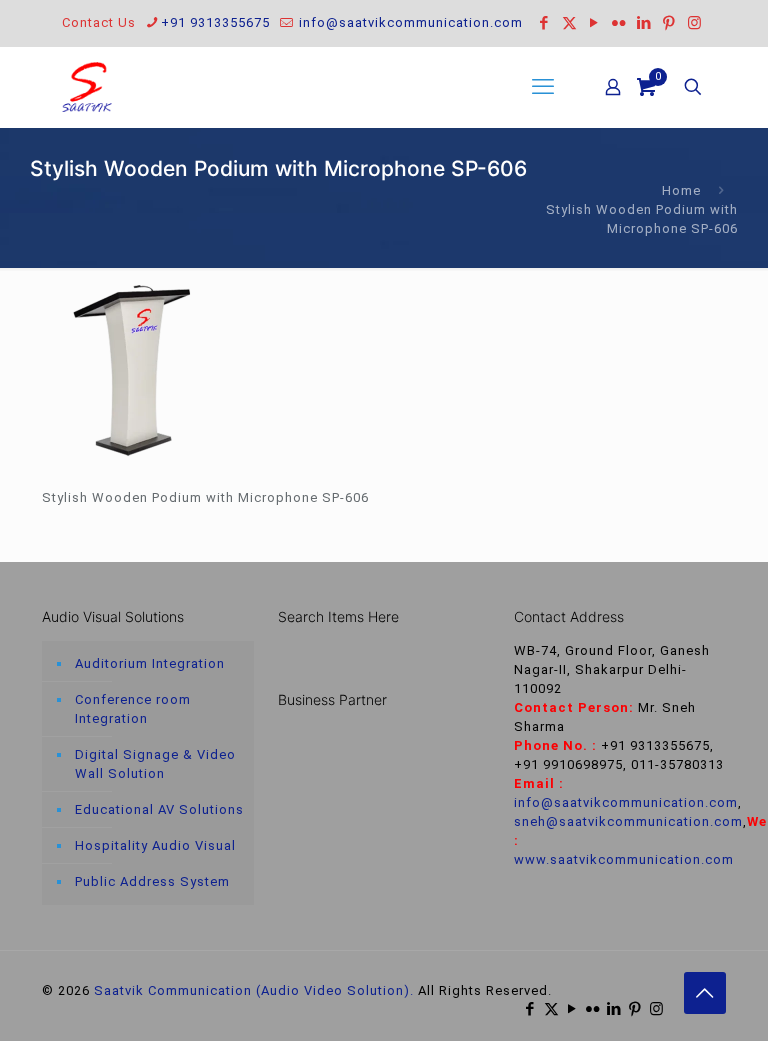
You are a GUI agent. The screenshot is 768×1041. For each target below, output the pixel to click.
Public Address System (152, 881)
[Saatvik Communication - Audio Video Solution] (87, 87)
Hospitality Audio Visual (155, 845)
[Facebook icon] (544, 23)
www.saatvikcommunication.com (624, 859)
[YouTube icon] (594, 23)
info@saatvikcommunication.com (409, 22)
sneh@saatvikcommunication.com (628, 821)
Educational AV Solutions (159, 809)
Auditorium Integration (150, 663)
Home (681, 190)
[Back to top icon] (705, 993)
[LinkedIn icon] (644, 23)
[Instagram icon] (694, 23)
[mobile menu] (543, 87)
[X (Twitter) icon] (569, 23)
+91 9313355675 (215, 22)
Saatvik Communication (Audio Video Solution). (254, 990)
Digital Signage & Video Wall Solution (155, 764)
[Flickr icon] (619, 23)
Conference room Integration (133, 709)
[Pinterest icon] (669, 23)
